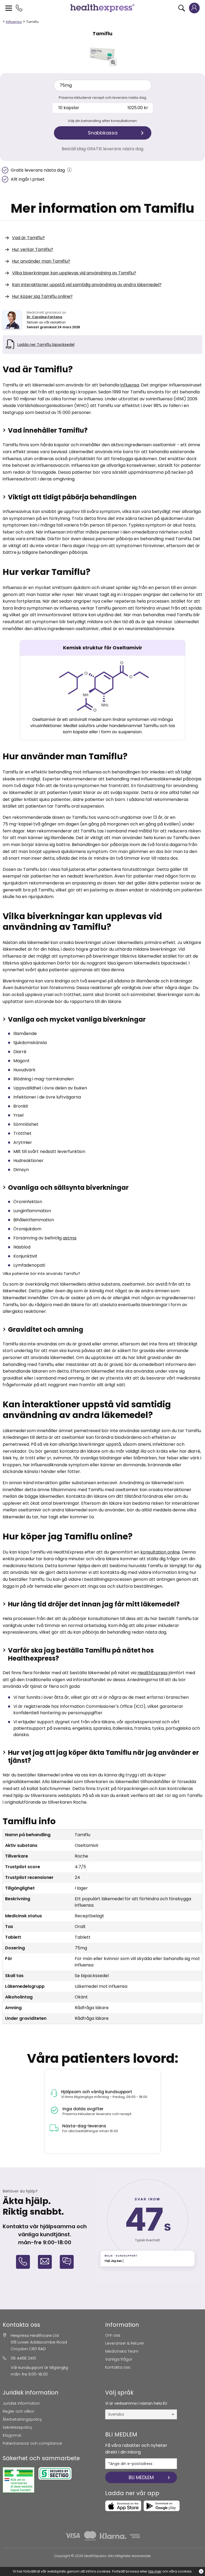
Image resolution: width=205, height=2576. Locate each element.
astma (70, 1238)
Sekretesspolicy (17, 2427)
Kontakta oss (118, 2367)
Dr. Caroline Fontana (44, 317)
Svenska (116, 2414)
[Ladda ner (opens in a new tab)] (123, 2506)
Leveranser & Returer (125, 2343)
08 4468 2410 (23, 2358)
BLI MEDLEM (141, 2477)
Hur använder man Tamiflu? (41, 261)
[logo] (102, 8)
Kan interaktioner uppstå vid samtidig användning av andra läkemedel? (87, 285)
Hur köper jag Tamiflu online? (42, 296)
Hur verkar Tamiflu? (33, 249)
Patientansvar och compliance (32, 2443)
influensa (130, 385)
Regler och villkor (19, 2411)
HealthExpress (153, 1673)
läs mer (155, 2571)
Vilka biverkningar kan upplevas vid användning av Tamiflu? (74, 273)
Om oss (113, 2335)
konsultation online (160, 1552)
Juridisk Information (21, 2403)
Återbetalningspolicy (22, 2419)
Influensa (14, 22)
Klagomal (12, 2435)
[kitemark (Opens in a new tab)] (19, 2480)
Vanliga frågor (119, 2359)
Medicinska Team (122, 2351)
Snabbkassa (103, 133)
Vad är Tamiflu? (28, 238)
